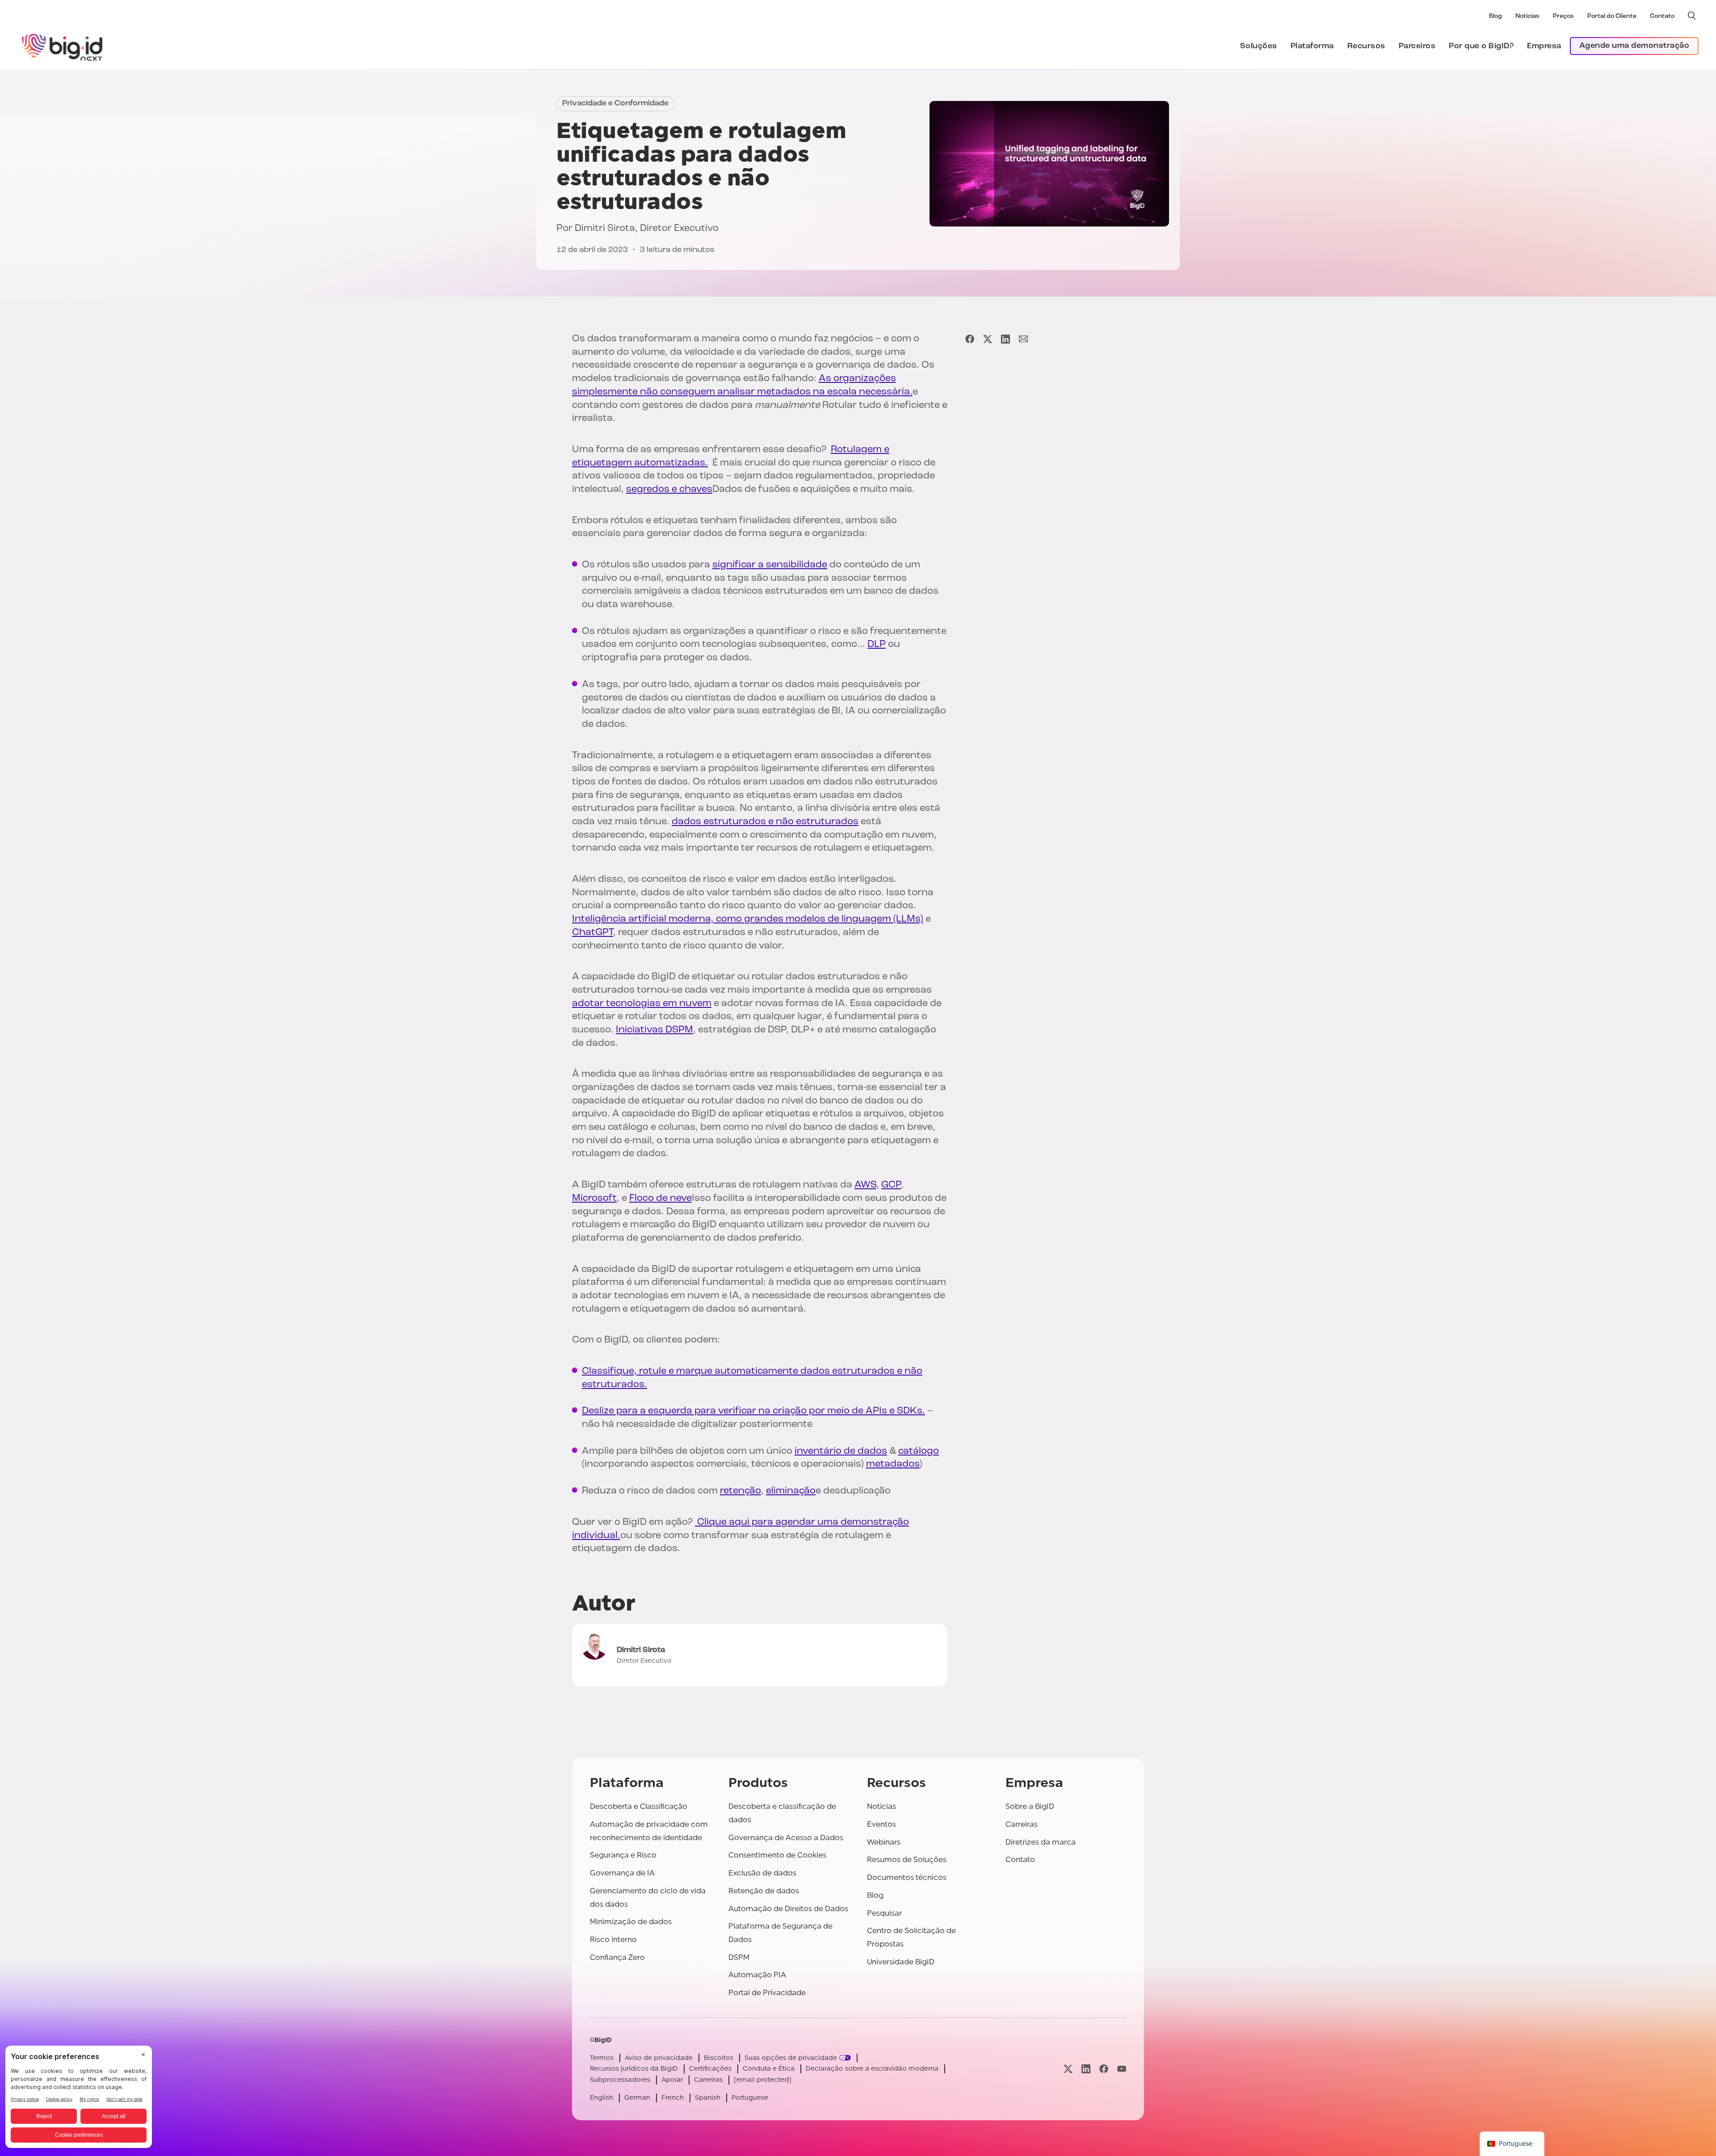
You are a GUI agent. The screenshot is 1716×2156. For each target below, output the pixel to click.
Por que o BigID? (1481, 46)
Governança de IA (622, 1873)
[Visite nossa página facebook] (1104, 2069)
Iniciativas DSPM (654, 1030)
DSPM (739, 1957)
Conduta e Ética (769, 2069)
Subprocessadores (620, 2080)
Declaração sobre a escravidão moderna (872, 2069)
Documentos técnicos (907, 1877)
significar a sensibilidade (770, 565)
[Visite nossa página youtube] (1122, 2069)
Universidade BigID (901, 1962)
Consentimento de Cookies (777, 1855)
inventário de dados (841, 1451)
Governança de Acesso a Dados (786, 1838)
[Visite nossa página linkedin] (1086, 2069)
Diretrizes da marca (1041, 1842)
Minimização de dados (631, 1922)
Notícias (1527, 16)
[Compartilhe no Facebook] (970, 339)
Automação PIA (757, 1975)
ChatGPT (593, 933)
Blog (1495, 16)
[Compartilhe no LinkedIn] (1005, 339)
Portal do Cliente (1612, 16)
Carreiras (1022, 1824)
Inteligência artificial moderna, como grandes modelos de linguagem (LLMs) (748, 919)
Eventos (881, 1824)
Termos (602, 2058)
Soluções (1259, 46)
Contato (1662, 16)
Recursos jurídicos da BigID (634, 2069)
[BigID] (63, 46)
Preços (1563, 16)
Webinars (884, 1842)
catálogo (919, 1451)
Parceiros (1417, 46)
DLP (877, 644)
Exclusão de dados (762, 1873)
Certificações (710, 2069)
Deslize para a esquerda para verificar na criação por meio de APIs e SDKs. (753, 1411)
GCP (891, 1185)
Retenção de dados (764, 1891)
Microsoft (594, 1198)
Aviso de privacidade (659, 2058)
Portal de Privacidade (767, 1993)
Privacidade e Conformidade (615, 104)
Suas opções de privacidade (791, 2058)
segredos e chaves (669, 489)
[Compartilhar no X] (988, 339)
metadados (893, 1464)
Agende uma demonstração (1634, 46)
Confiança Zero (617, 1957)
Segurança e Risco (623, 1855)
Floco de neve (660, 1198)
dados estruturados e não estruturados (765, 822)
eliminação (791, 1491)
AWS (865, 1185)
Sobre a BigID (1030, 1806)
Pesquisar (884, 1913)
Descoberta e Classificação (639, 1806)
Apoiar (672, 2080)
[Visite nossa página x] (1068, 2069)
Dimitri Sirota (605, 229)
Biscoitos (719, 2058)
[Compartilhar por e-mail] (1023, 339)
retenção (740, 1491)
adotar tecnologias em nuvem (642, 1004)
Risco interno (613, 1940)
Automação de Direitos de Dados (788, 1909)
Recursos (1366, 46)
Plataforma (1312, 46)
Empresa (1544, 46)
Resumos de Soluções (907, 1860)
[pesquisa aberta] (1692, 16)
